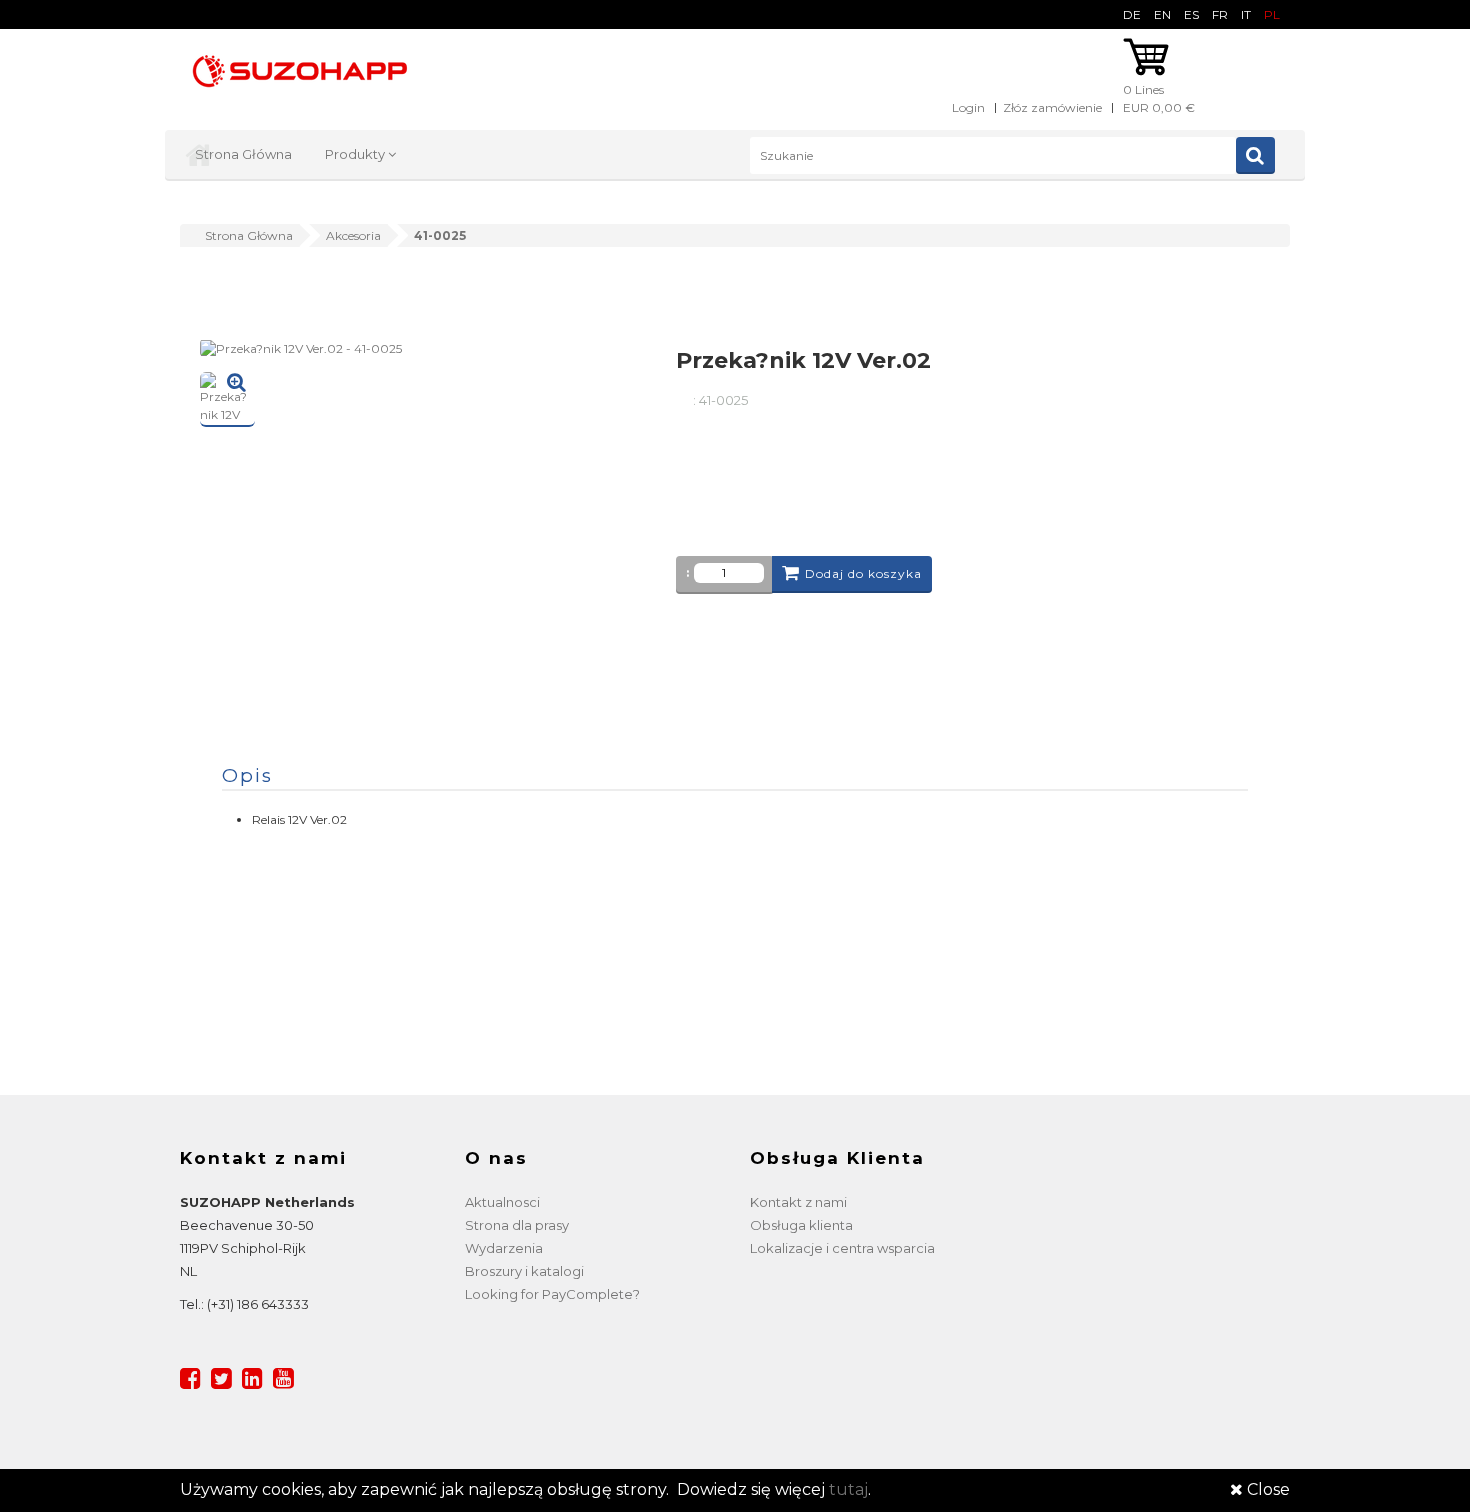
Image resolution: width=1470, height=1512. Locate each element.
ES (1191, 14)
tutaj (848, 1489)
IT (1246, 14)
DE (1132, 14)
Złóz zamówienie (1052, 107)
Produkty (356, 154)
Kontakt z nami (798, 1202)
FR (1220, 14)
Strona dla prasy (517, 1225)
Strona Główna (243, 154)
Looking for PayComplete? (552, 1294)
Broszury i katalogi (524, 1271)
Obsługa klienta (801, 1225)
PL (1272, 14)
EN (1162, 14)
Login (968, 107)
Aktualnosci (502, 1202)
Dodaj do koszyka (863, 573)
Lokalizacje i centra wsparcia (842, 1248)
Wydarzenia (504, 1248)
